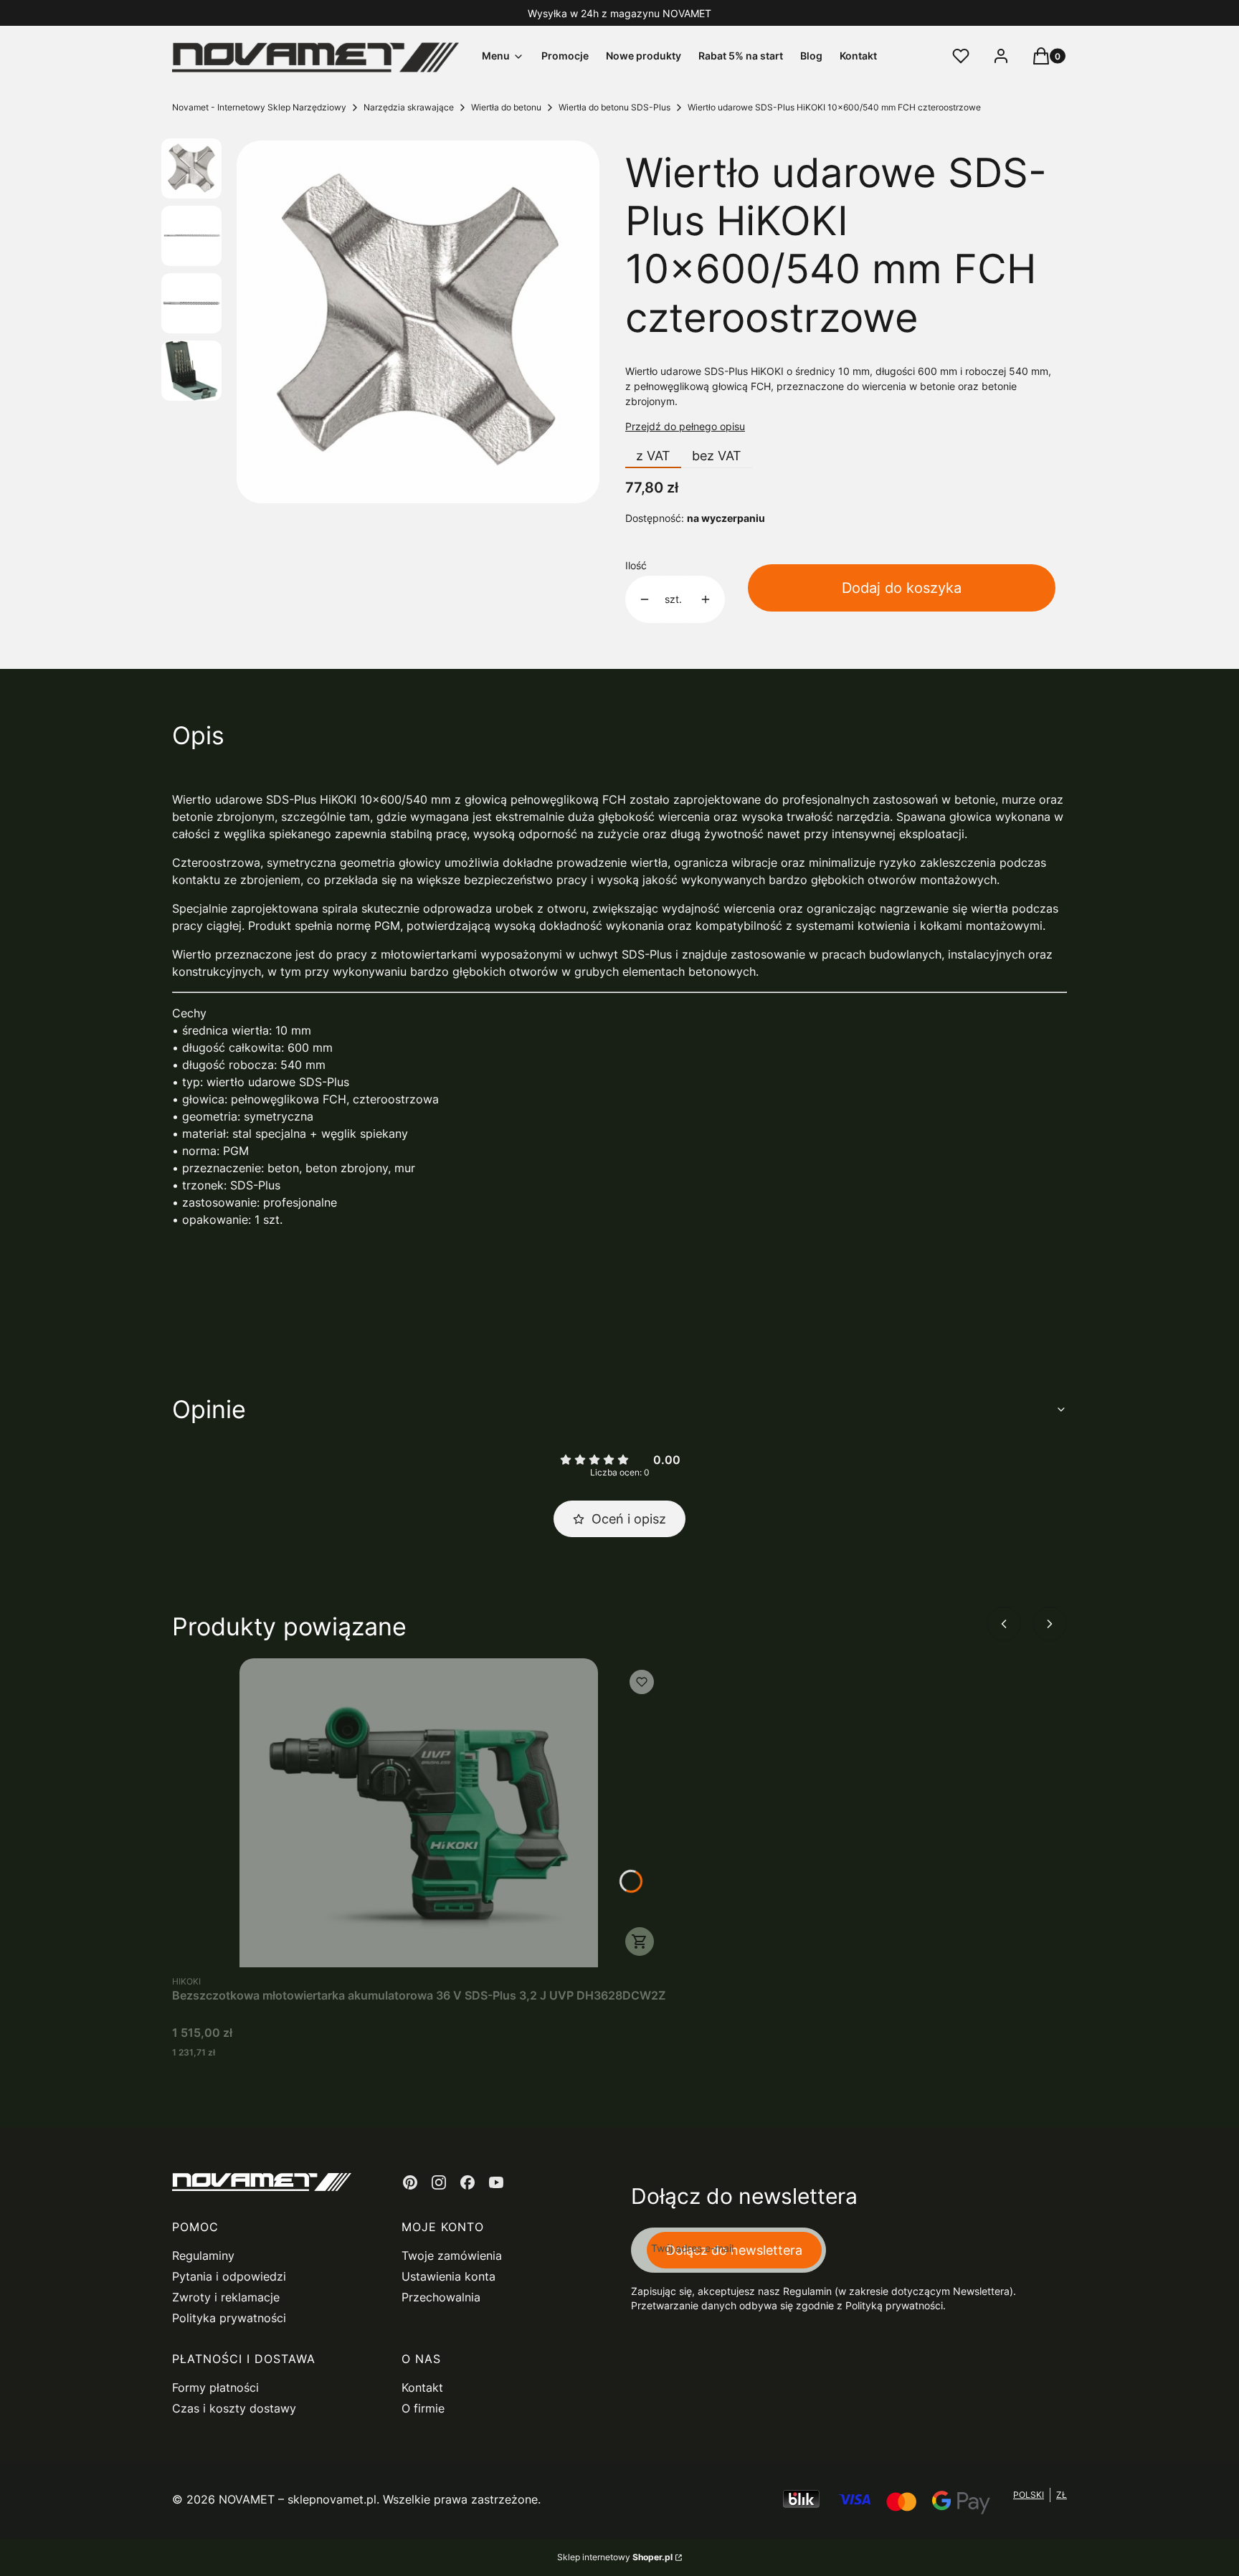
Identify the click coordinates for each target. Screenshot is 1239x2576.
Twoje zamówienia (452, 2256)
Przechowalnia (441, 2297)
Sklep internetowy (615, 2557)
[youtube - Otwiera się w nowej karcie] (496, 2182)
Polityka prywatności (229, 2318)
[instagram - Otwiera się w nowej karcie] (439, 2182)
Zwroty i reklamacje (226, 2297)
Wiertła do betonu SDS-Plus (614, 107)
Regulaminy (203, 2256)
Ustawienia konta (448, 2276)
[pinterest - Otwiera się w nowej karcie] (410, 2182)
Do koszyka (640, 1941)
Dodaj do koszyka (902, 588)
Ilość (636, 565)
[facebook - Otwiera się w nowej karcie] (467, 2182)
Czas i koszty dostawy (234, 2408)
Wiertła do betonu (506, 107)
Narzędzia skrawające (409, 107)
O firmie (423, 2408)
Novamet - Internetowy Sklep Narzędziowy (259, 107)
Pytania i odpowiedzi (229, 2276)
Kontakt (422, 2387)
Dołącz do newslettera (734, 2250)
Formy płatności (215, 2387)
